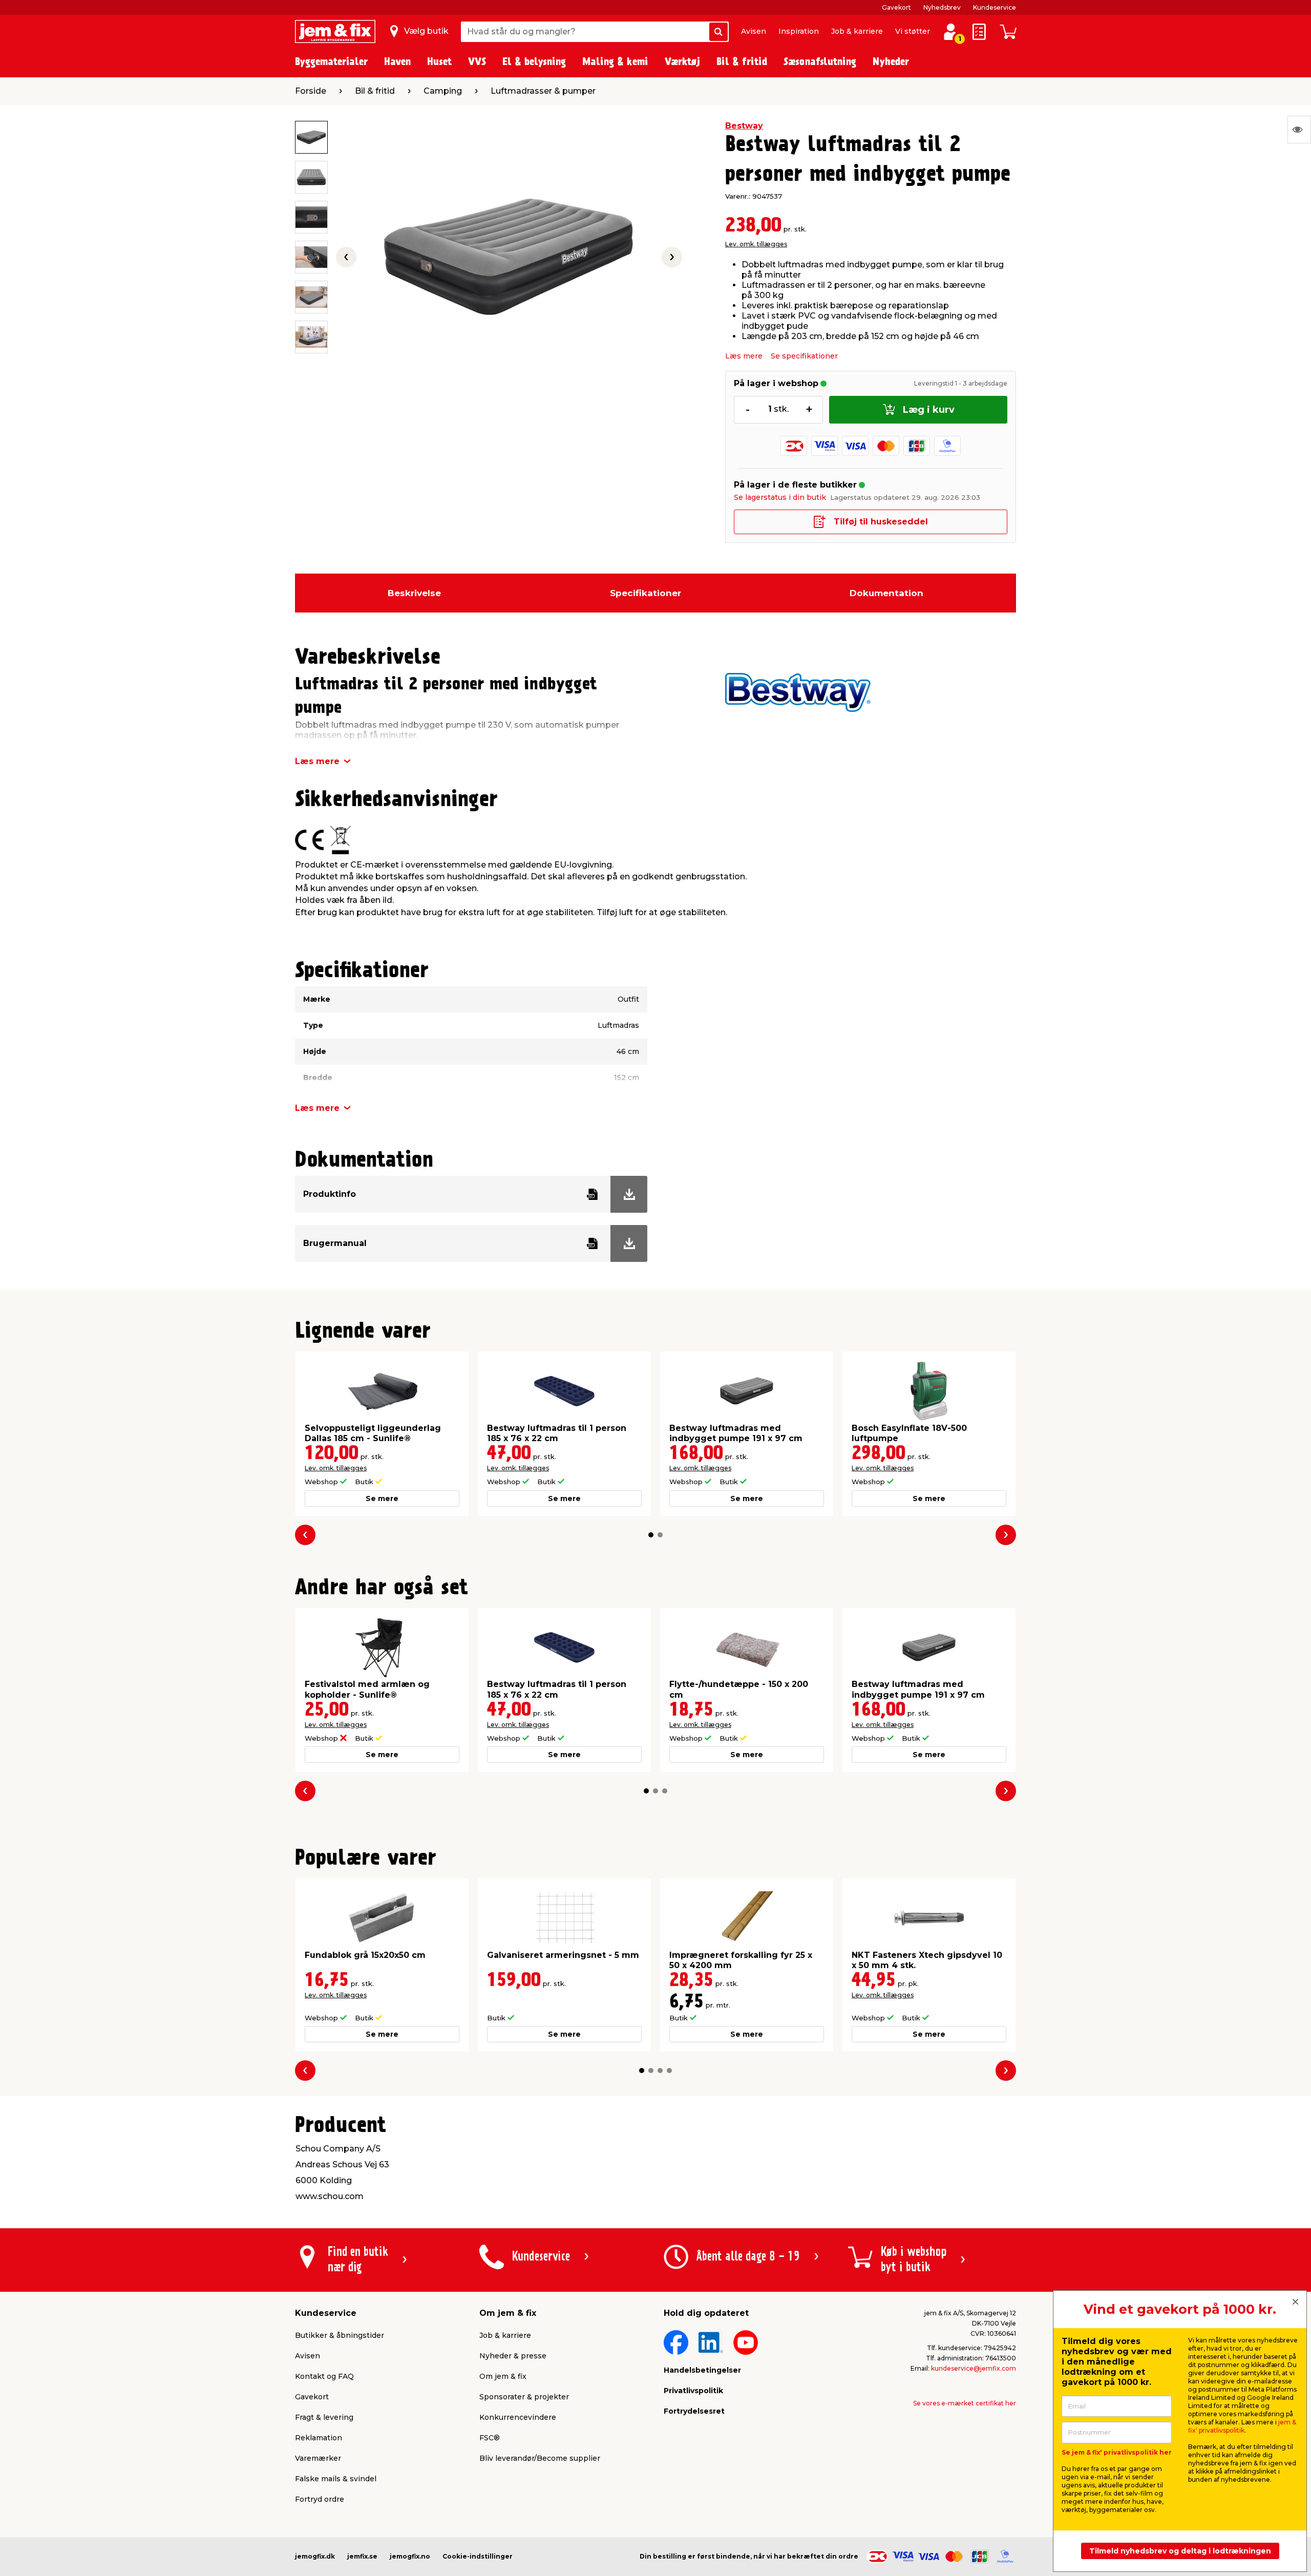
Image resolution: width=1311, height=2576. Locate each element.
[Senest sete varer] (1299, 130)
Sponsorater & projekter (524, 2397)
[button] (651, 1535)
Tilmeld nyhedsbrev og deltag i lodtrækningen (1180, 2551)
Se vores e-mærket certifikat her (965, 2403)
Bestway (744, 126)
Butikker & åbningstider (340, 2335)
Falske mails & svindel (336, 2479)
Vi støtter (913, 31)
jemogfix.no (410, 2556)
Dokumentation (886, 593)
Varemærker (318, 2458)
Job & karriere (857, 31)
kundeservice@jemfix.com (974, 2368)
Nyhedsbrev (942, 7)
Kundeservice (995, 7)
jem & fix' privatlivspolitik (1242, 2426)
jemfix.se (362, 2556)
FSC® (490, 2438)
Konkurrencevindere (518, 2417)
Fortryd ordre (320, 2499)
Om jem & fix (503, 2376)
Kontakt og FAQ (324, 2376)
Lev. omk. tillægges (756, 244)
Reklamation (319, 2438)
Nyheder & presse (513, 2356)
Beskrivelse (414, 593)
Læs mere (744, 356)
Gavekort (896, 7)
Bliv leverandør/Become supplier (540, 2458)
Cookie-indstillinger (478, 2556)
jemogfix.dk (315, 2556)
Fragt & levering (324, 2417)
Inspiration (799, 31)
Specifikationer (646, 593)
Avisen (754, 31)
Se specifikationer (804, 356)
